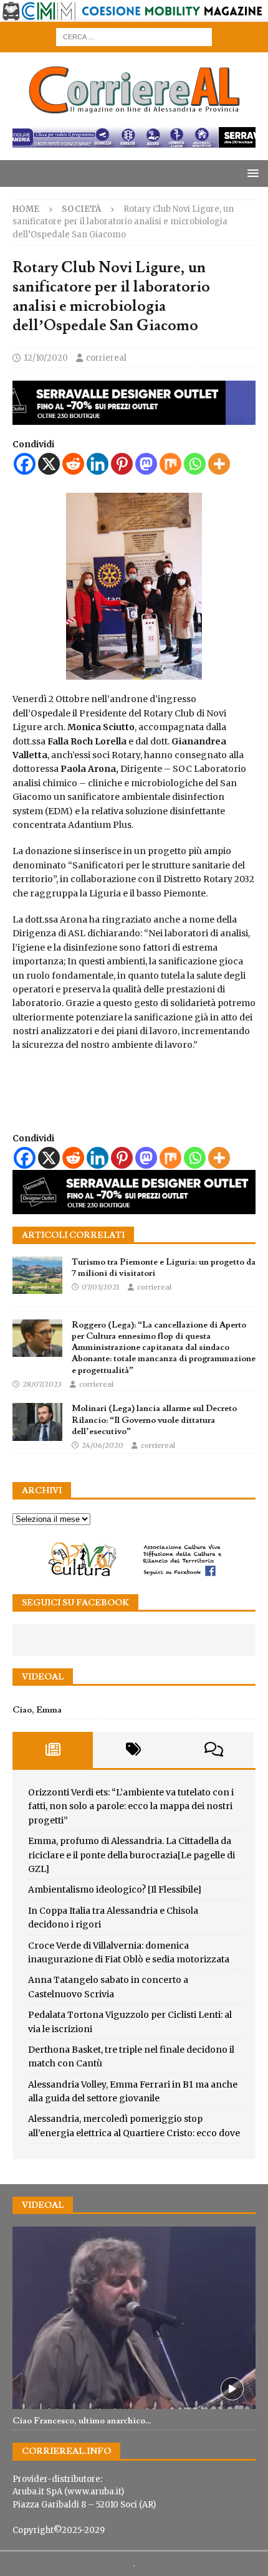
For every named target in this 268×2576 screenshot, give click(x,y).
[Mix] (170, 464)
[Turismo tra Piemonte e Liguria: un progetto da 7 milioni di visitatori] (37, 1275)
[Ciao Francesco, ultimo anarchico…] (134, 2318)
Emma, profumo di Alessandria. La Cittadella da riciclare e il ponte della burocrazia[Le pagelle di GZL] (132, 1855)
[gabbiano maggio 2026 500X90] (134, 417)
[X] (49, 464)
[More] (219, 464)
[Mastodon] (146, 464)
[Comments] (213, 1750)
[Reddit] (73, 464)
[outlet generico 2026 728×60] (134, 140)
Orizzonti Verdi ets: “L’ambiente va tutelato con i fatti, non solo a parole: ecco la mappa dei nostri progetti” (131, 1806)
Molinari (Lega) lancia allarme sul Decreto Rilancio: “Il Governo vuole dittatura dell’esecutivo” (154, 1420)
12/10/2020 (46, 358)
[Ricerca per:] (134, 37)
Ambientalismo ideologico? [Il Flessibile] (115, 1889)
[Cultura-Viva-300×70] (134, 1575)
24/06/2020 (103, 1445)
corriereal (106, 358)
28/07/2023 (42, 1384)
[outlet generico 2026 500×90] (134, 1207)
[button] (251, 173)
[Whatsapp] (195, 464)
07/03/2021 (101, 1287)
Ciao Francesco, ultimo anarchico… (82, 2421)
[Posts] (53, 1750)
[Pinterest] (122, 464)
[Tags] (133, 1750)
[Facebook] (25, 464)
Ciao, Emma (37, 1710)
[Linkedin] (98, 464)
